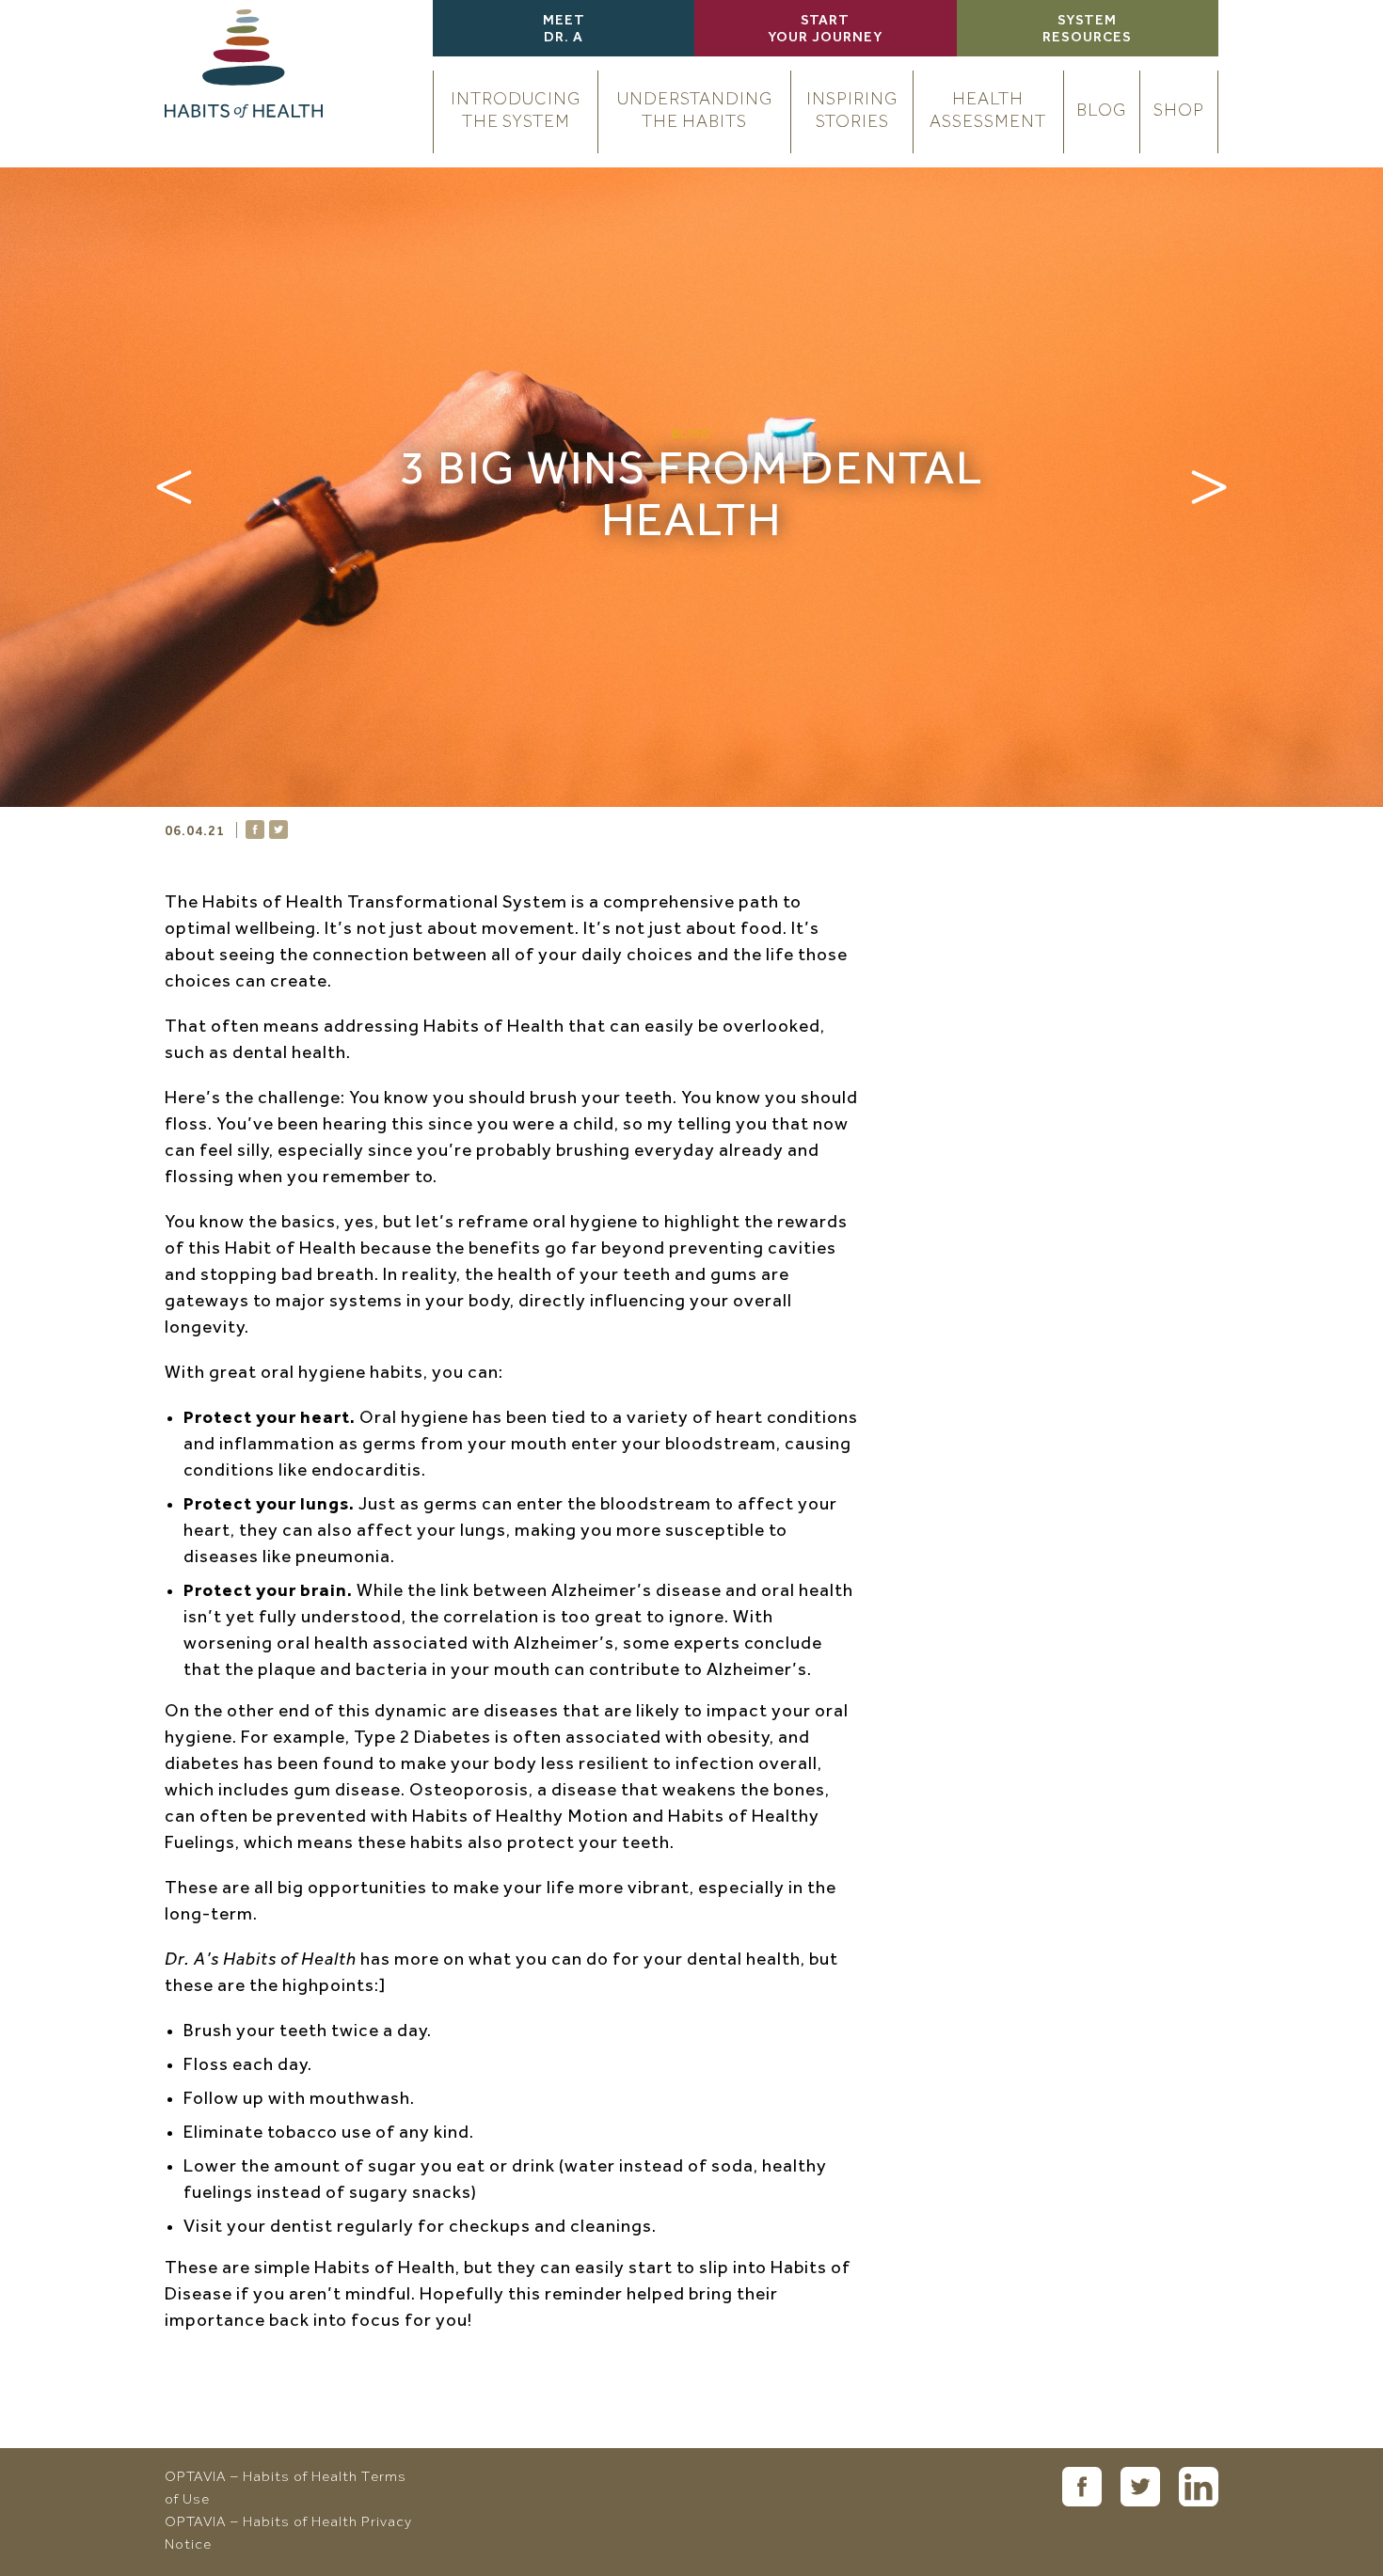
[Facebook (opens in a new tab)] (1082, 2487)
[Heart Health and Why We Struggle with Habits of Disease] (1209, 487)
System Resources (1087, 30)
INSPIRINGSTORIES (852, 111)
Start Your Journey (825, 30)
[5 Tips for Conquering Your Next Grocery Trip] (174, 487)
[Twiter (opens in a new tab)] (1140, 2487)
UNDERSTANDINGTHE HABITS (695, 111)
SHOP (1179, 111)
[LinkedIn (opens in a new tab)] (1199, 2487)
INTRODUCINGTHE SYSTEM (516, 111)
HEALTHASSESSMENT (988, 111)
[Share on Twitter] (278, 830)
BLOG (1101, 111)
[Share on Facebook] (255, 830)
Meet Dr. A (564, 30)
